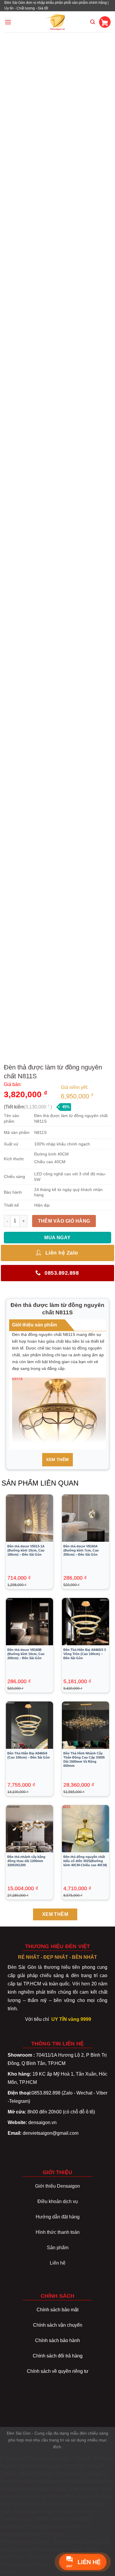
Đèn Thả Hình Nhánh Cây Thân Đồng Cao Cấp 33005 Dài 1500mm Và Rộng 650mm (84, 1759)
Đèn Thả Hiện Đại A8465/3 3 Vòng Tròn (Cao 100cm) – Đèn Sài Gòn (85, 1654)
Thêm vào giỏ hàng (64, 1221)
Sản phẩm (58, 2248)
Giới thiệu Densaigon (57, 2186)
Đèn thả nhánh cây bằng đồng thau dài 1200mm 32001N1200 (26, 1861)
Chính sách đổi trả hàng (58, 2356)
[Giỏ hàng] (105, 22)
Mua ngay (57, 1238)
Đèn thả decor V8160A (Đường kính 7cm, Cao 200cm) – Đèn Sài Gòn (81, 1550)
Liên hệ (58, 2263)
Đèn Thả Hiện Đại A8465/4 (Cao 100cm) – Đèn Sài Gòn (29, 1755)
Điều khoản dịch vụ (58, 2201)
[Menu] (8, 22)
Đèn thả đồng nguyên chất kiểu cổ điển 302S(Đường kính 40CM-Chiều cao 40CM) (85, 1861)
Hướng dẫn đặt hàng (58, 2217)
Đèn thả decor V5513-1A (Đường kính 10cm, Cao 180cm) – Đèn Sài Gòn (26, 1550)
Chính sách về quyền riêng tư (58, 2371)
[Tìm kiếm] (93, 22)
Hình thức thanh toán (58, 2232)
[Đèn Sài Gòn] (58, 22)
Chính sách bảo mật (57, 2310)
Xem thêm (57, 1460)
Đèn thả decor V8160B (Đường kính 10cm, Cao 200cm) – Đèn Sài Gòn (26, 1654)
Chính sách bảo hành (57, 2340)
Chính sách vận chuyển (58, 2325)
